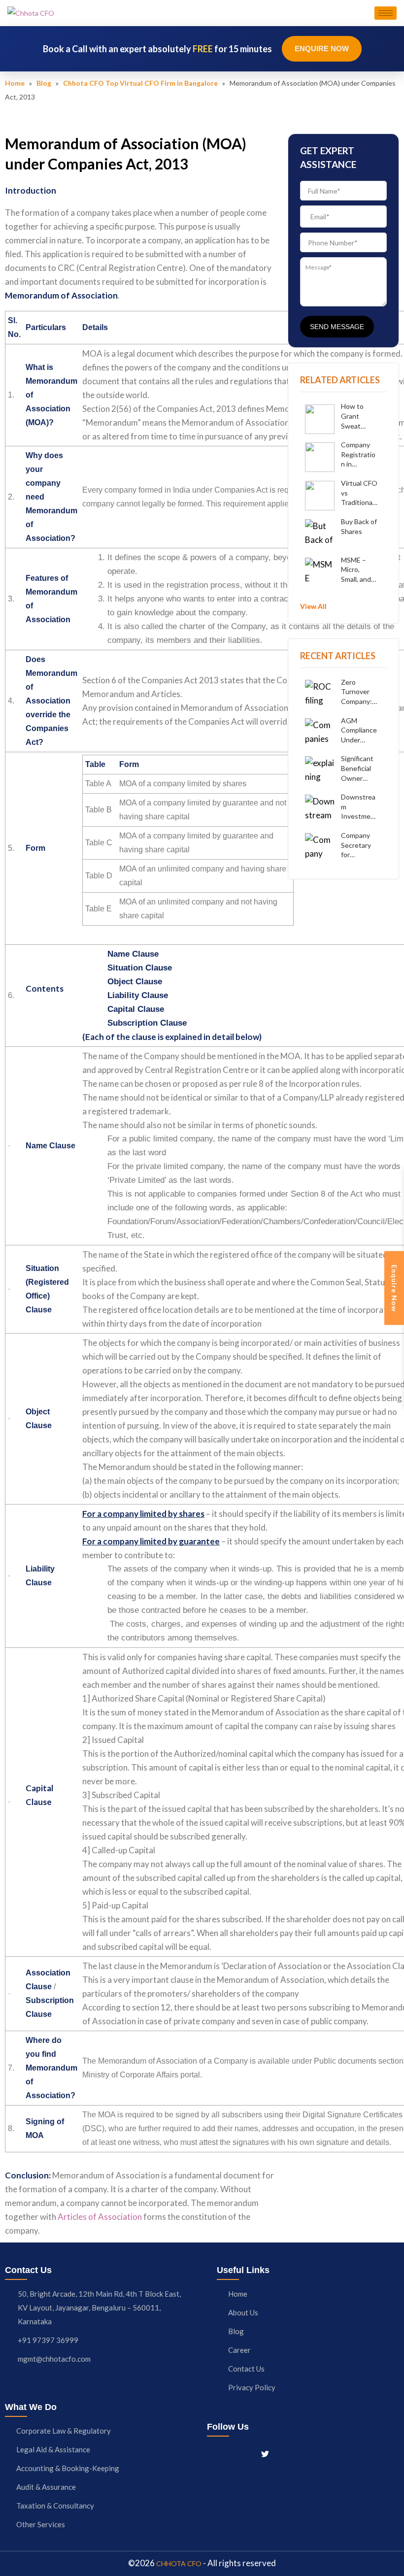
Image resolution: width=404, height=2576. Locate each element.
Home (15, 83)
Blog (44, 83)
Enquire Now (322, 49)
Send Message (337, 327)
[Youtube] (283, 2453)
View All (313, 606)
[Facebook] (212, 2453)
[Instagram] (230, 2453)
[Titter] (265, 2453)
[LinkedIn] (247, 2453)
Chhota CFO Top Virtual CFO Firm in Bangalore (140, 83)
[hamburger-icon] (386, 13)
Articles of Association (100, 2217)
